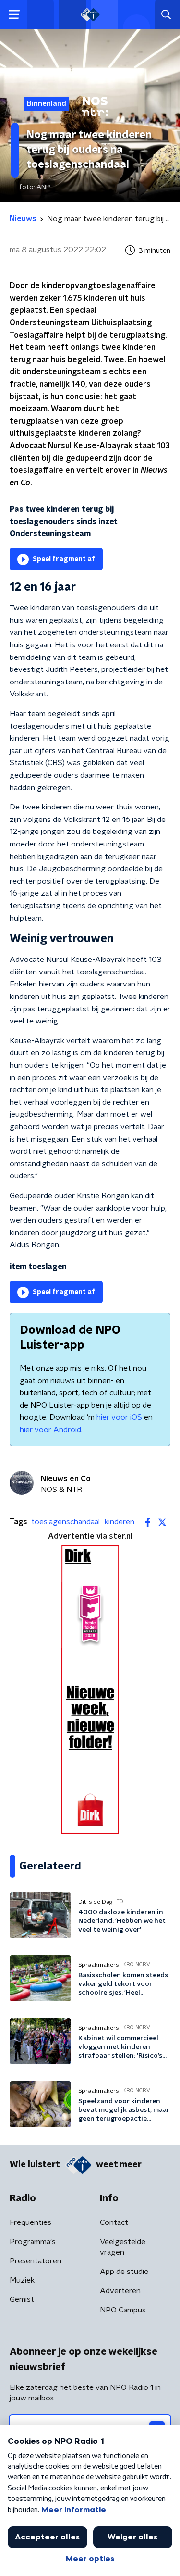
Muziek (22, 2280)
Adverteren (120, 2291)
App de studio (124, 2272)
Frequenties (30, 2222)
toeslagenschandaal (66, 1522)
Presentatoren (36, 2261)
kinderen (120, 1522)
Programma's (33, 2242)
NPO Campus (123, 2310)
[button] (14, 15)
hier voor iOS (119, 1417)
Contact (114, 2222)
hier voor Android (50, 1430)
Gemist (22, 2299)
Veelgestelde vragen (123, 2247)
